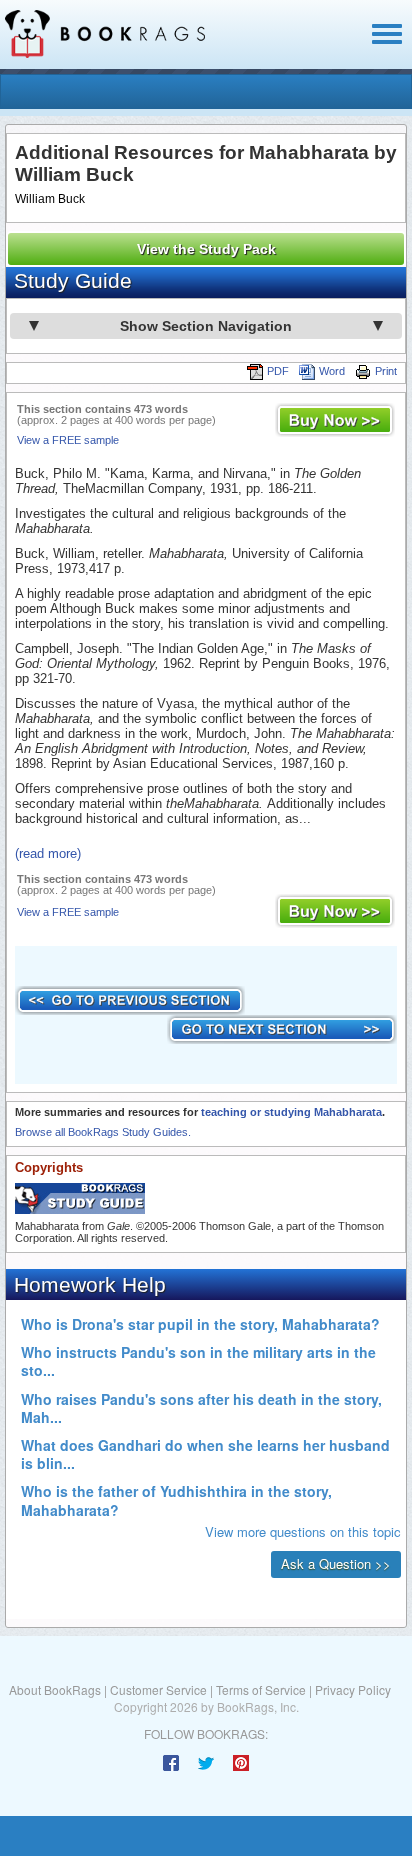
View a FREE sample (68, 440)
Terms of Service (261, 1689)
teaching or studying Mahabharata (291, 1112)
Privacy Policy (353, 1689)
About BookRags (55, 1689)
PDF (278, 371)
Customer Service (158, 1689)
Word (332, 371)
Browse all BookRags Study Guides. (103, 1132)
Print (386, 371)
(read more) (48, 853)
